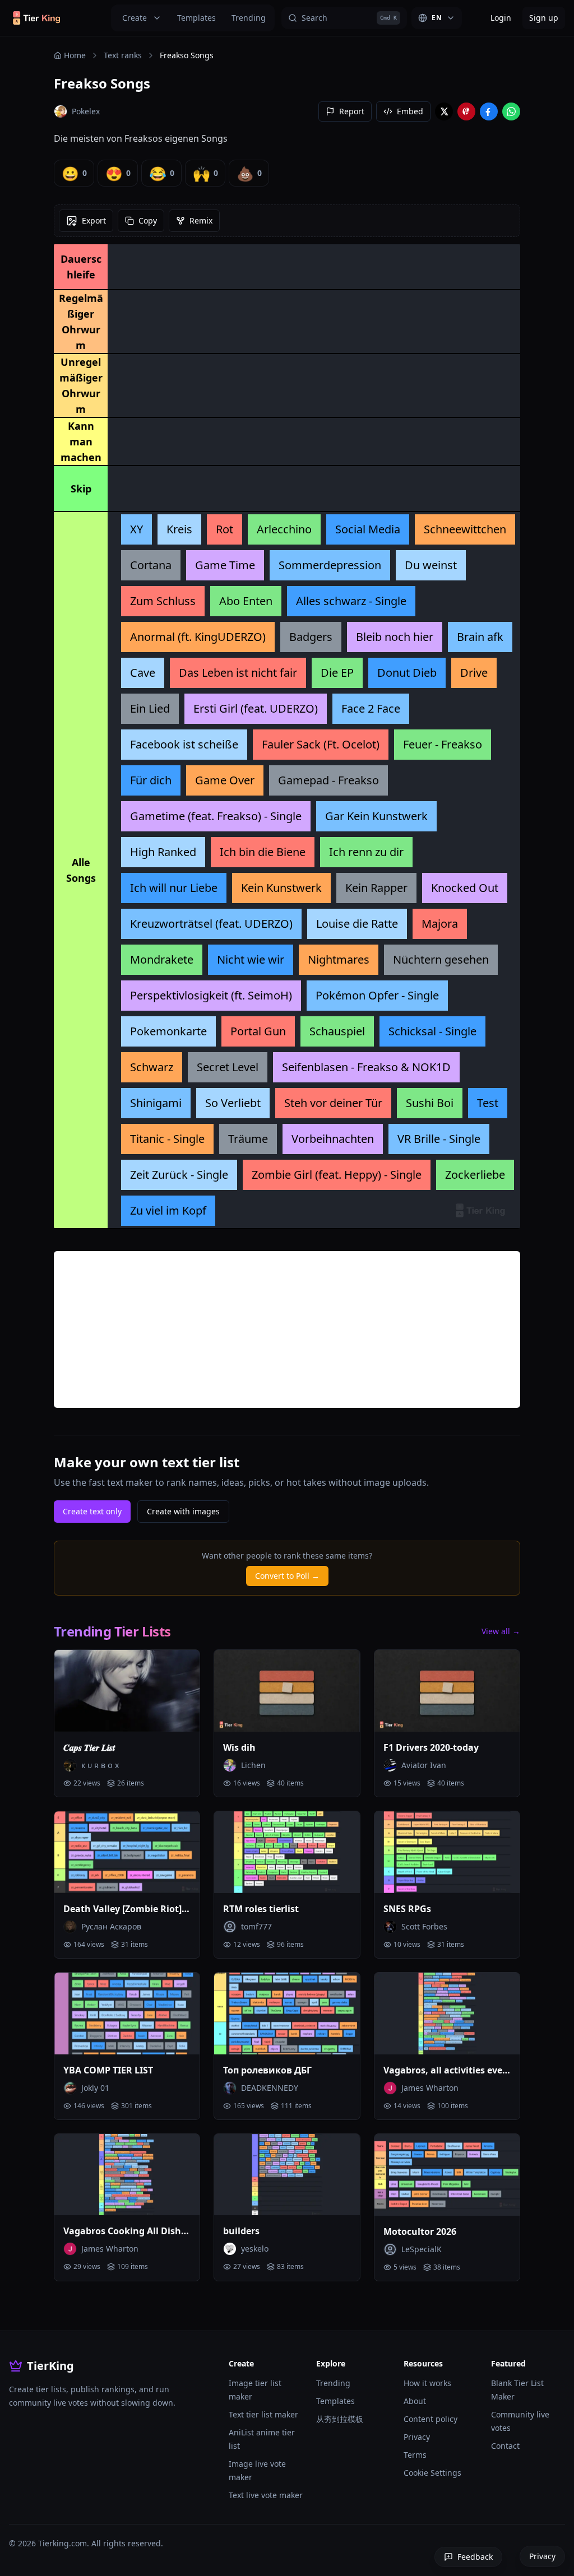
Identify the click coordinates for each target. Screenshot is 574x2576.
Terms (415, 2455)
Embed (410, 111)
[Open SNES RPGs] (447, 1852)
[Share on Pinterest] (466, 111)
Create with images (183, 1511)
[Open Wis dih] (287, 1691)
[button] (136, 529)
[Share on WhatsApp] (511, 111)
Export (94, 220)
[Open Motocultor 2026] (447, 2175)
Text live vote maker (266, 2495)
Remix (201, 220)
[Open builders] (287, 2175)
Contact (505, 2446)
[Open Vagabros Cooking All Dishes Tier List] (127, 2175)
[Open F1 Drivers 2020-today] (447, 1691)
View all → (501, 1631)
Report (352, 111)
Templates (196, 18)
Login (501, 18)
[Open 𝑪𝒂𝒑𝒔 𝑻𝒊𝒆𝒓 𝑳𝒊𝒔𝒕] (127, 1691)
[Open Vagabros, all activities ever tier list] (447, 2014)
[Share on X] (444, 111)
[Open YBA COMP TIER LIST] (127, 2014)
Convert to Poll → (287, 1576)
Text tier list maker (263, 2414)
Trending (249, 18)
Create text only (92, 1511)
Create (135, 18)
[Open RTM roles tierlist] (287, 1852)
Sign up (544, 18)
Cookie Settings (432, 2473)
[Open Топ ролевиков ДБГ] (287, 2014)
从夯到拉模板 (340, 2419)
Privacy (417, 2437)
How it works (427, 2383)
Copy (148, 220)
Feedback (475, 2557)
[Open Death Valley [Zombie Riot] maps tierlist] (127, 1852)
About (415, 2401)
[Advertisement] (287, 1329)
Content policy (430, 2419)
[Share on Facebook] (489, 111)
